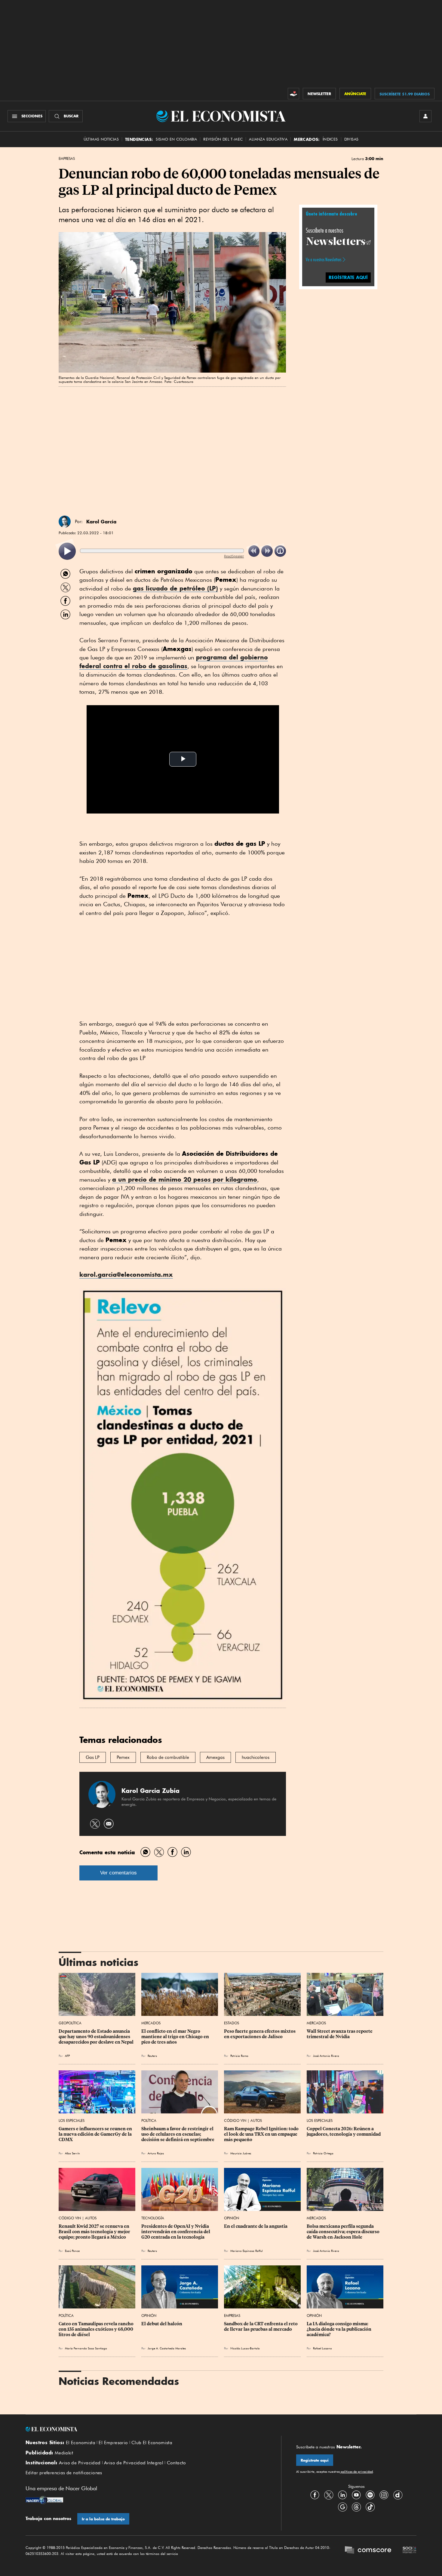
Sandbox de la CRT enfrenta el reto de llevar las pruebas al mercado (261, 2326)
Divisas (351, 139)
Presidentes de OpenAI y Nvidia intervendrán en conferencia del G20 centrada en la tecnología (176, 2232)
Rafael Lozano (322, 2348)
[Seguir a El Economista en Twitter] (329, 2495)
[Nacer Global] (44, 2501)
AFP (67, 2056)
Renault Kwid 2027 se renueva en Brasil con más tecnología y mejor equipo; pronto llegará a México (95, 2232)
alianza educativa (268, 139)
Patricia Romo (239, 2056)
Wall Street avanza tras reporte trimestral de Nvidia (340, 2034)
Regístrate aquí (315, 2460)
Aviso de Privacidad (80, 2463)
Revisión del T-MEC (223, 139)
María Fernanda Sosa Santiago (86, 2348)
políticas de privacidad (356, 2472)
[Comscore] (368, 2551)
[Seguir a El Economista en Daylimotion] (398, 2495)
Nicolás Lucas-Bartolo (245, 2348)
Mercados (151, 2023)
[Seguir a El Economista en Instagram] (384, 2495)
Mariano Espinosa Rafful (246, 2251)
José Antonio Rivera (326, 2056)
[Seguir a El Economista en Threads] (356, 2507)
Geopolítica (70, 2023)
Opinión (232, 2218)
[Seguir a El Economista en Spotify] (370, 2495)
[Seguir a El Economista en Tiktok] (370, 2507)
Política (149, 2120)
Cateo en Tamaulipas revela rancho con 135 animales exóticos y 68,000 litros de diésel (97, 2329)
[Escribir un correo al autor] (109, 1824)
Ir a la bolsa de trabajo (103, 2519)
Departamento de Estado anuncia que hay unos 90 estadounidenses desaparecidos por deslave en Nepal (96, 2037)
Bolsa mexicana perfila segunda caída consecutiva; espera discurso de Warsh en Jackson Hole (344, 2232)
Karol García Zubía (150, 1791)
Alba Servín (72, 2153)
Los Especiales (72, 2120)
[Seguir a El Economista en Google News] (342, 2507)
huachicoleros (256, 1757)
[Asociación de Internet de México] (410, 2551)
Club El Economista (152, 2443)
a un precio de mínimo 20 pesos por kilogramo (185, 1179)
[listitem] (67, 551)
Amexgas (215, 1757)
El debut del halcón (162, 2324)
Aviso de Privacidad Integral (134, 2463)
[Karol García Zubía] (65, 522)
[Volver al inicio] (146, 2429)
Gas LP (93, 1757)
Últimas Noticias (101, 139)
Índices (330, 139)
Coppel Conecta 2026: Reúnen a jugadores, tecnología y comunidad (344, 2131)
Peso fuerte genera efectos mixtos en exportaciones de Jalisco (260, 2034)
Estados (232, 2023)
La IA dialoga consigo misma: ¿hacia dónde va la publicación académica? (339, 2329)
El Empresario (113, 2443)
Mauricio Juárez (241, 2153)
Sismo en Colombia (176, 139)
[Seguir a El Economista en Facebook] (315, 2495)
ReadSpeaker (234, 556)
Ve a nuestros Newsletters (324, 259)
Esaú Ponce (72, 2251)
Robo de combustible (168, 1757)
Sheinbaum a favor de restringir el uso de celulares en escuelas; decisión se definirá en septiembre (178, 2134)
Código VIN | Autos (243, 2120)
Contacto (176, 2463)
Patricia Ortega (323, 2153)
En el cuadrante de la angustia (256, 2226)
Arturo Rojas (156, 2153)
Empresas (67, 159)
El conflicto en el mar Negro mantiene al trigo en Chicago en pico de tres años (176, 2037)
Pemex (123, 1757)
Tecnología (153, 2218)
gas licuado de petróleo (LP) (175, 588)
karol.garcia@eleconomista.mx (126, 1274)
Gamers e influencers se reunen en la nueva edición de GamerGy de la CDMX (96, 2134)
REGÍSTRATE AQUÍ (348, 277)
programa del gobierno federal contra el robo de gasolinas (174, 662)
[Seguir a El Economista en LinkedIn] (342, 2495)
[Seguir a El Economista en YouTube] (356, 2495)
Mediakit (64, 2453)
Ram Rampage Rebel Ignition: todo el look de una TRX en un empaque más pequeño (262, 2134)
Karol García (101, 522)
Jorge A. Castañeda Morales (167, 2348)
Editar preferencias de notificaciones (64, 2473)
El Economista (81, 2443)
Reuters (152, 2056)
